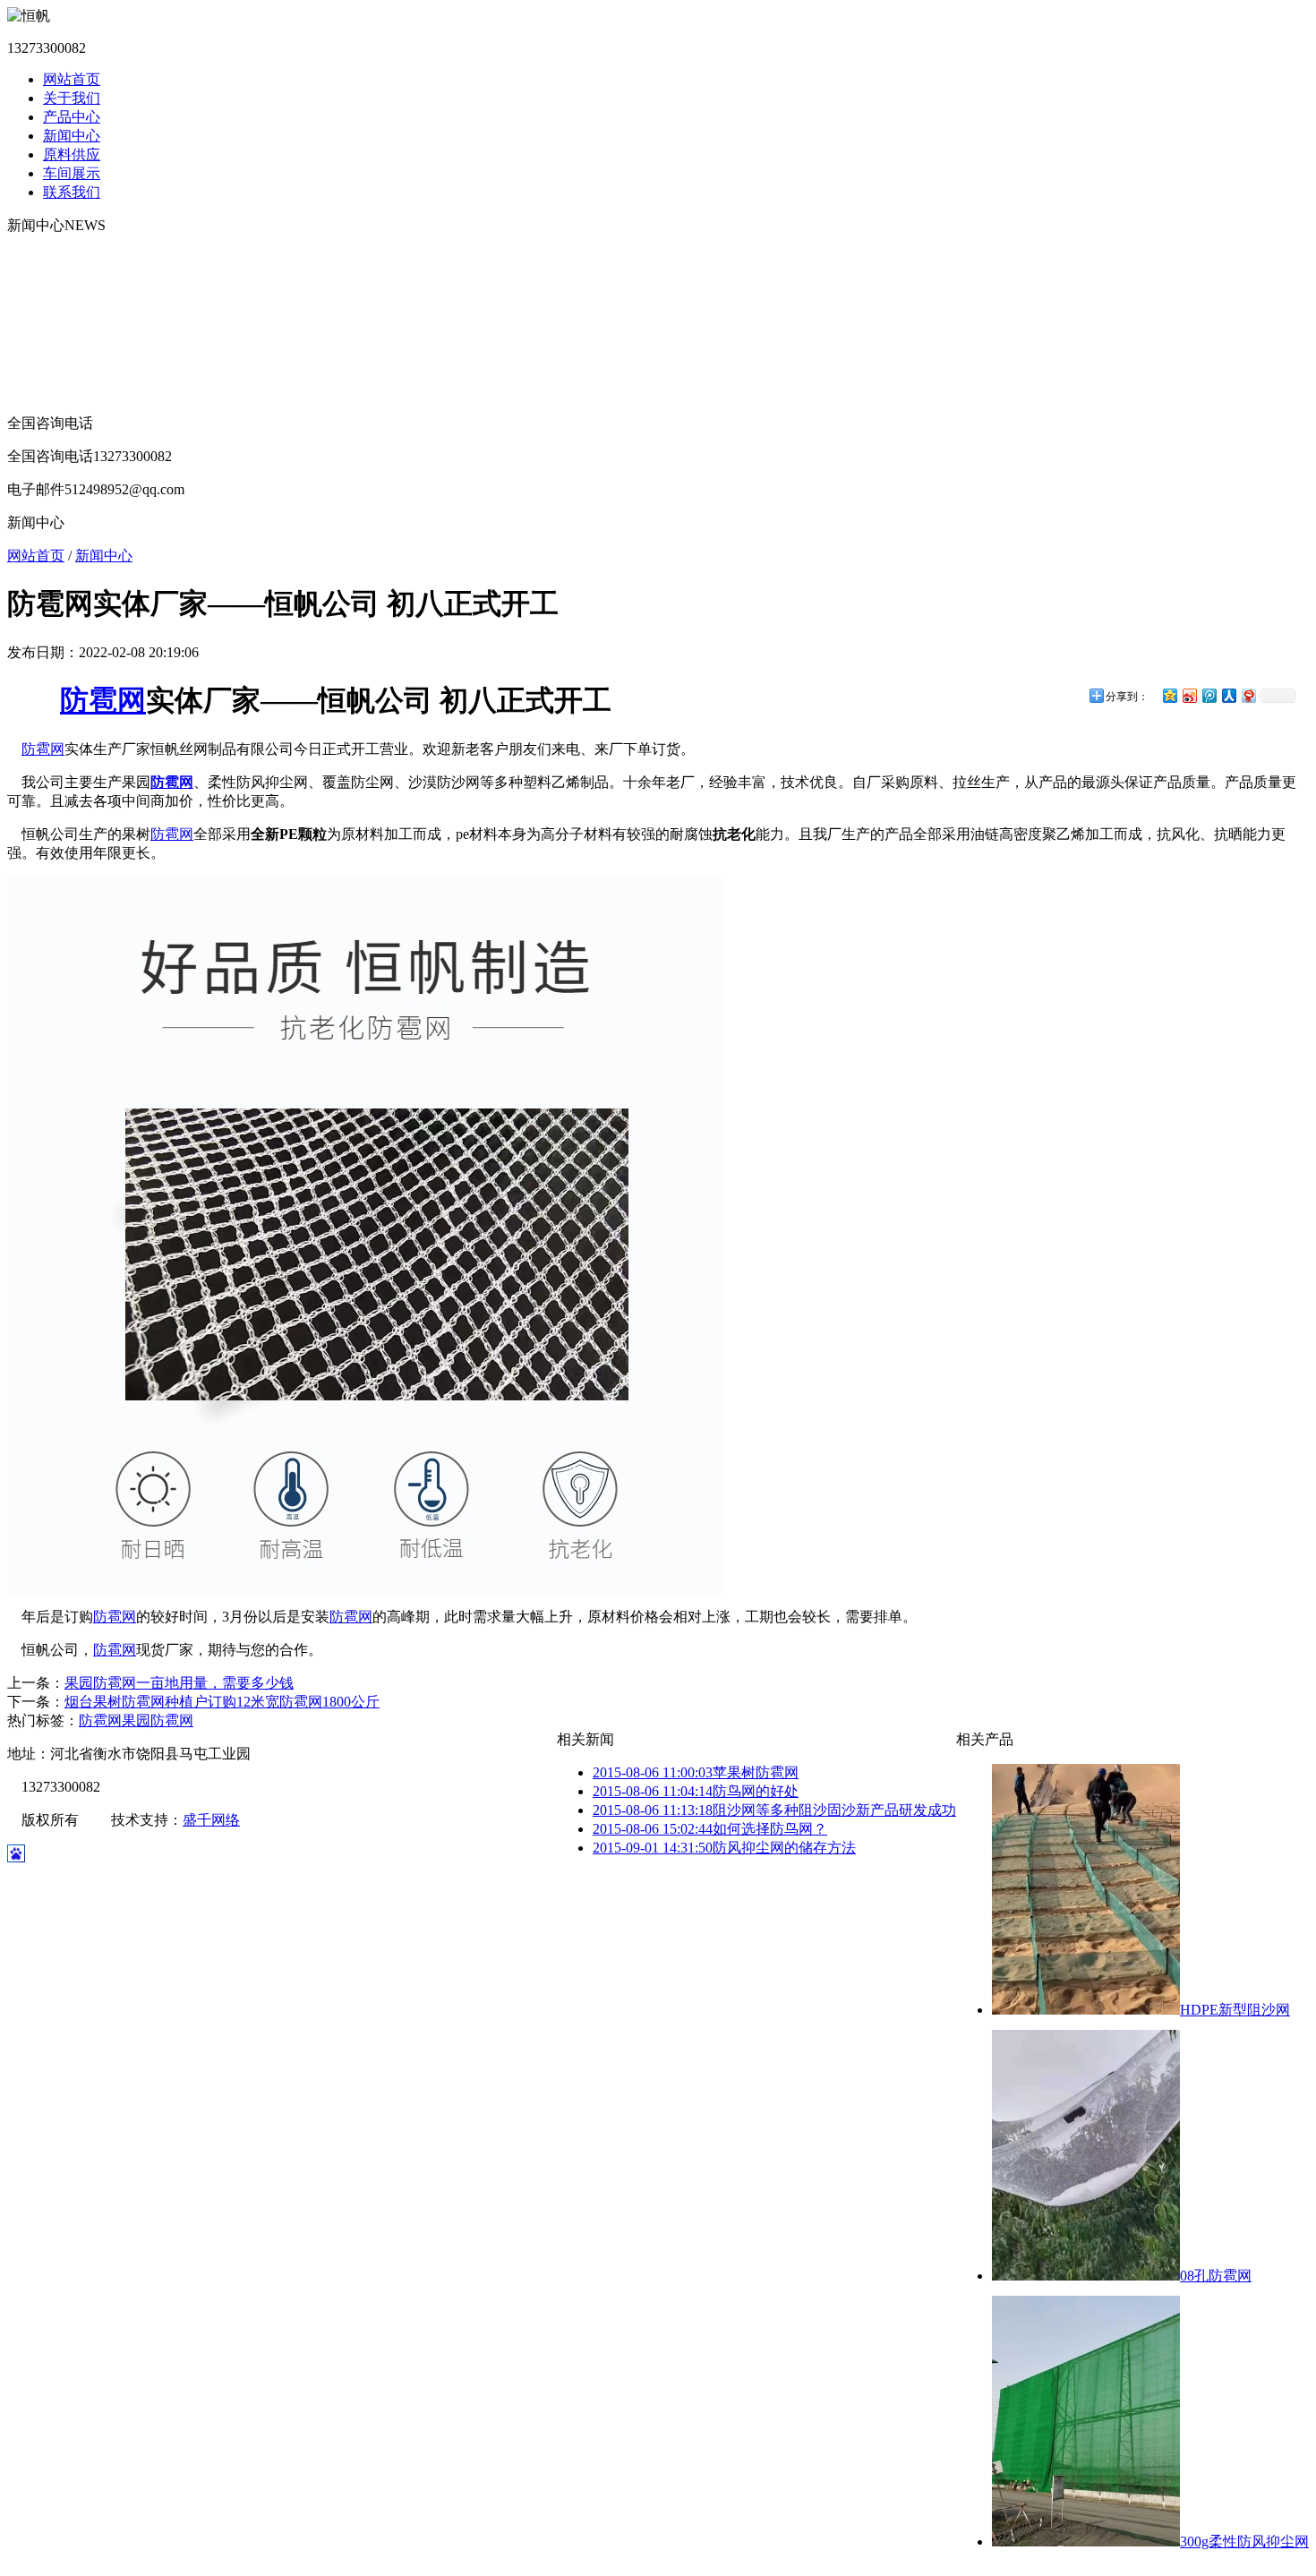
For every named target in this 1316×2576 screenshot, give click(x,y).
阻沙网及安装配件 (64, 352)
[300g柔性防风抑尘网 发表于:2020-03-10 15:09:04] (1086, 2542)
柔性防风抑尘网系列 (72, 258)
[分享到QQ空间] (1169, 695)
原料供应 (72, 154)
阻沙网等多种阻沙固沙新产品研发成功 (774, 1810)
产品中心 (72, 117)
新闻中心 (72, 136)
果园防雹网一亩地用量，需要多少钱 (179, 1683)
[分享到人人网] (1228, 695)
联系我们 (72, 192)
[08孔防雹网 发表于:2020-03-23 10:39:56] (1086, 2276)
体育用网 (36, 390)
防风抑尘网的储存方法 (724, 1848)
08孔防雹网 (1216, 2276)
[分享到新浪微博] (1189, 695)
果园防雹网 (158, 1720)
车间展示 (72, 173)
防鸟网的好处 (696, 1791)
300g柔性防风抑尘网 (1244, 2542)
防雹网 (103, 700)
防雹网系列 (43, 315)
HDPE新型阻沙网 (1235, 2010)
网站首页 (72, 79)
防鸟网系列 (43, 334)
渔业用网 (36, 371)
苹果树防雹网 (696, 1772)
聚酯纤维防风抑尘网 (72, 277)
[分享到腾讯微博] (1209, 695)
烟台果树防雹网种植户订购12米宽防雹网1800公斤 (222, 1702)
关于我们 (72, 98)
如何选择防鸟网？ (710, 1829)
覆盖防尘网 (43, 296)
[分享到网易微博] (1248, 695)
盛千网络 (211, 1820)
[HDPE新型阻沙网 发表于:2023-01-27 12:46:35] (1086, 2010)
